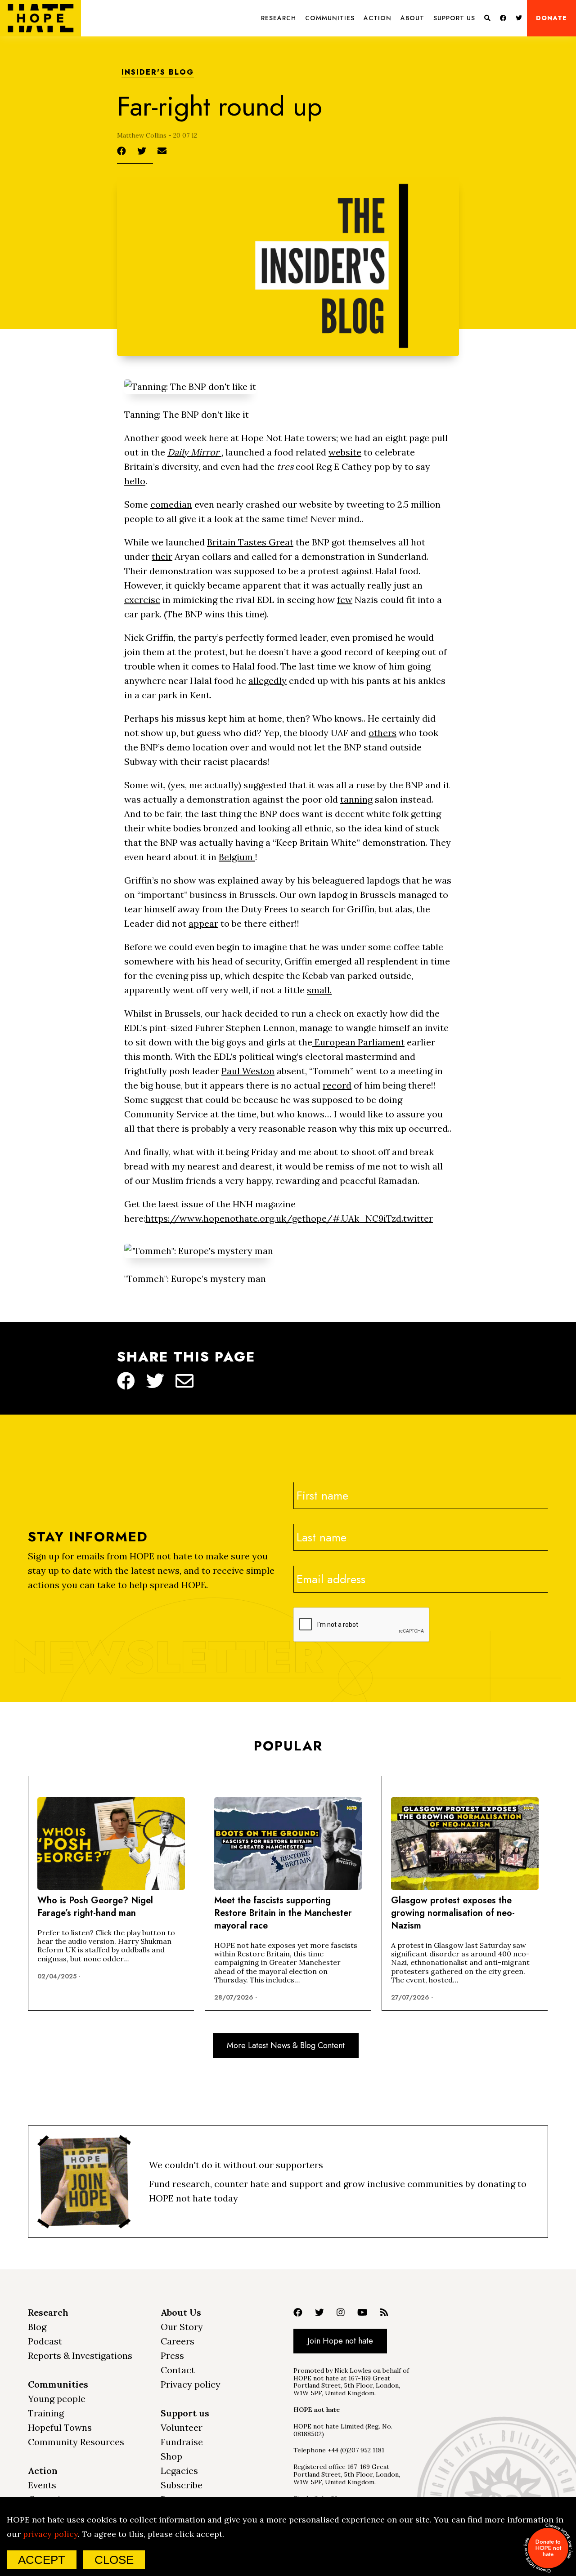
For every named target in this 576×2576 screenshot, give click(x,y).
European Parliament (358, 1042)
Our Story (182, 2327)
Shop (171, 2456)
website (345, 452)
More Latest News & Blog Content (286, 2045)
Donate (551, 18)
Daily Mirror (194, 452)
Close (114, 2560)
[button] (279, 18)
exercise (142, 600)
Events (42, 2485)
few (345, 600)
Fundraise (182, 2442)
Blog (37, 2327)
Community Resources (76, 2442)
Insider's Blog (158, 73)
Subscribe (182, 2485)
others (382, 733)
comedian (171, 504)
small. (319, 990)
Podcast (45, 2341)
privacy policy (50, 2534)
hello (135, 481)
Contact (178, 2370)
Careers (178, 2341)
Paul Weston (248, 1071)
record (337, 1085)
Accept (42, 2560)
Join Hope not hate (340, 2341)
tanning (356, 799)
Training (46, 2413)
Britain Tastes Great (250, 542)
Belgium (237, 857)
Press (172, 2355)
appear (203, 923)
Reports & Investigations (80, 2355)
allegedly (268, 681)
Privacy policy (191, 2384)
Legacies (179, 2471)
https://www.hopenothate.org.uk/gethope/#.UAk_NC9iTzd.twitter (289, 1218)
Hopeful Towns (60, 2427)
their (162, 556)
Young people (57, 2399)
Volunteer (182, 2427)
